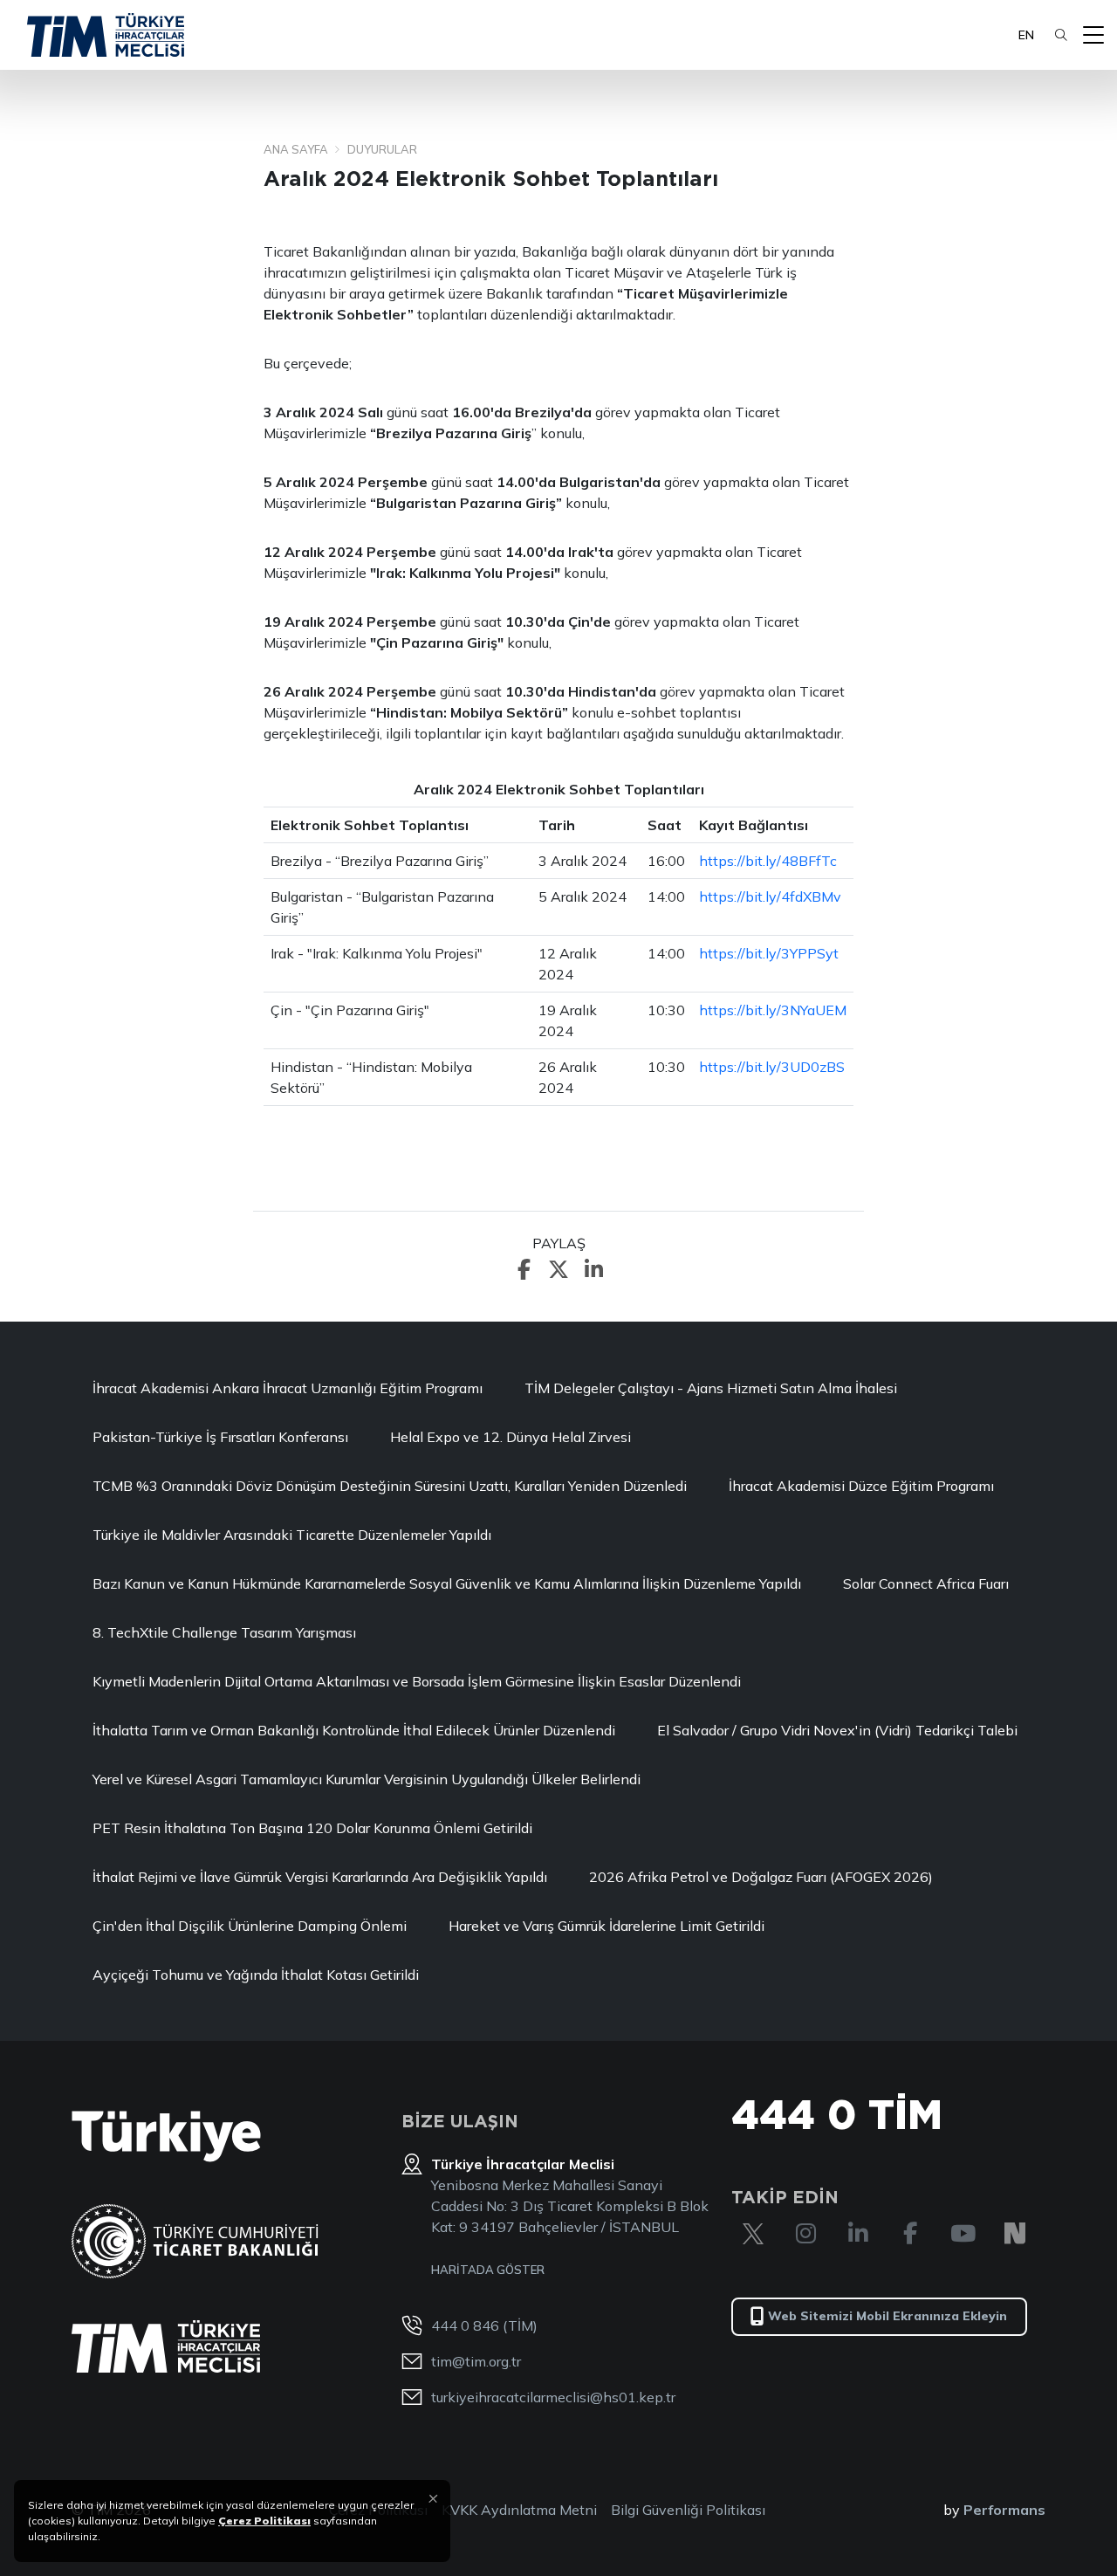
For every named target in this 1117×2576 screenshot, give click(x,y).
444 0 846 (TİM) (484, 2325)
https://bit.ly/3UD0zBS (772, 1067)
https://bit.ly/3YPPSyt (769, 953)
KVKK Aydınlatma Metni (519, 2510)
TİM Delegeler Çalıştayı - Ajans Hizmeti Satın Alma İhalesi (711, 1388)
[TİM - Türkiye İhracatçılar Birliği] (106, 35)
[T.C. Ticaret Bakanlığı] (195, 2241)
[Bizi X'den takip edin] (753, 2234)
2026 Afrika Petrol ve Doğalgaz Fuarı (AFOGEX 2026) (761, 1877)
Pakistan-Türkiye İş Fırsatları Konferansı (220, 1437)
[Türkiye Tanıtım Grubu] (166, 2136)
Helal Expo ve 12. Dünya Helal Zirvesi (511, 1437)
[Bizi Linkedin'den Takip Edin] (858, 2234)
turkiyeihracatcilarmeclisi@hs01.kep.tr (553, 2397)
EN (1026, 35)
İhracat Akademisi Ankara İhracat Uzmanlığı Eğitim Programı (288, 1388)
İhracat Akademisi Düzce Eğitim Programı (861, 1486)
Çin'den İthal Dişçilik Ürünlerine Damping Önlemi (250, 1926)
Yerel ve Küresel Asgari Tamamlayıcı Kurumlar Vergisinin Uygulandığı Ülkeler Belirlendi (367, 1779)
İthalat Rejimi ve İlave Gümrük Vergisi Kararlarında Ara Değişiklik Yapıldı (320, 1877)
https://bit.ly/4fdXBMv (770, 896)
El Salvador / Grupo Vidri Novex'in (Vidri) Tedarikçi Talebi (837, 1730)
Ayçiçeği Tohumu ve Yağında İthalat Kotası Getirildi (256, 1975)
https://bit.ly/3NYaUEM (773, 1010)
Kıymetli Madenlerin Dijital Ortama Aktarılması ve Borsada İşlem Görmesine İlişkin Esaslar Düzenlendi (417, 1681)
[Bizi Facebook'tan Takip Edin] (910, 2234)
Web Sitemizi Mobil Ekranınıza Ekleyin (887, 2316)
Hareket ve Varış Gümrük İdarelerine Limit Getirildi (606, 1926)
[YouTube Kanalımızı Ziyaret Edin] (963, 2234)
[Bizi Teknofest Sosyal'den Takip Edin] (1015, 2234)
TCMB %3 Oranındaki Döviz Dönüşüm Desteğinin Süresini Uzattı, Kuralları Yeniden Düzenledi (390, 1486)
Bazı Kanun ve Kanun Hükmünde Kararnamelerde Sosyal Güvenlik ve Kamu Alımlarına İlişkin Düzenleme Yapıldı (447, 1583)
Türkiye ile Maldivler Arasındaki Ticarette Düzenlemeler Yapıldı (292, 1535)
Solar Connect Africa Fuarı (926, 1583)
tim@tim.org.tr (476, 2361)
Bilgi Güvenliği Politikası (688, 2510)
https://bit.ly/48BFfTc (768, 861)
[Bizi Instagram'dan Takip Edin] (805, 2234)
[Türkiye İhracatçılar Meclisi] (166, 2346)
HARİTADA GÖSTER (488, 2270)
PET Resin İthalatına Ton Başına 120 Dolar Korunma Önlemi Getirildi (312, 1828)
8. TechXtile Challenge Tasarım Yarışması (224, 1632)
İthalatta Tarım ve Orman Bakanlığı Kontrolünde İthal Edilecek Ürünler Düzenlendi (354, 1730)
